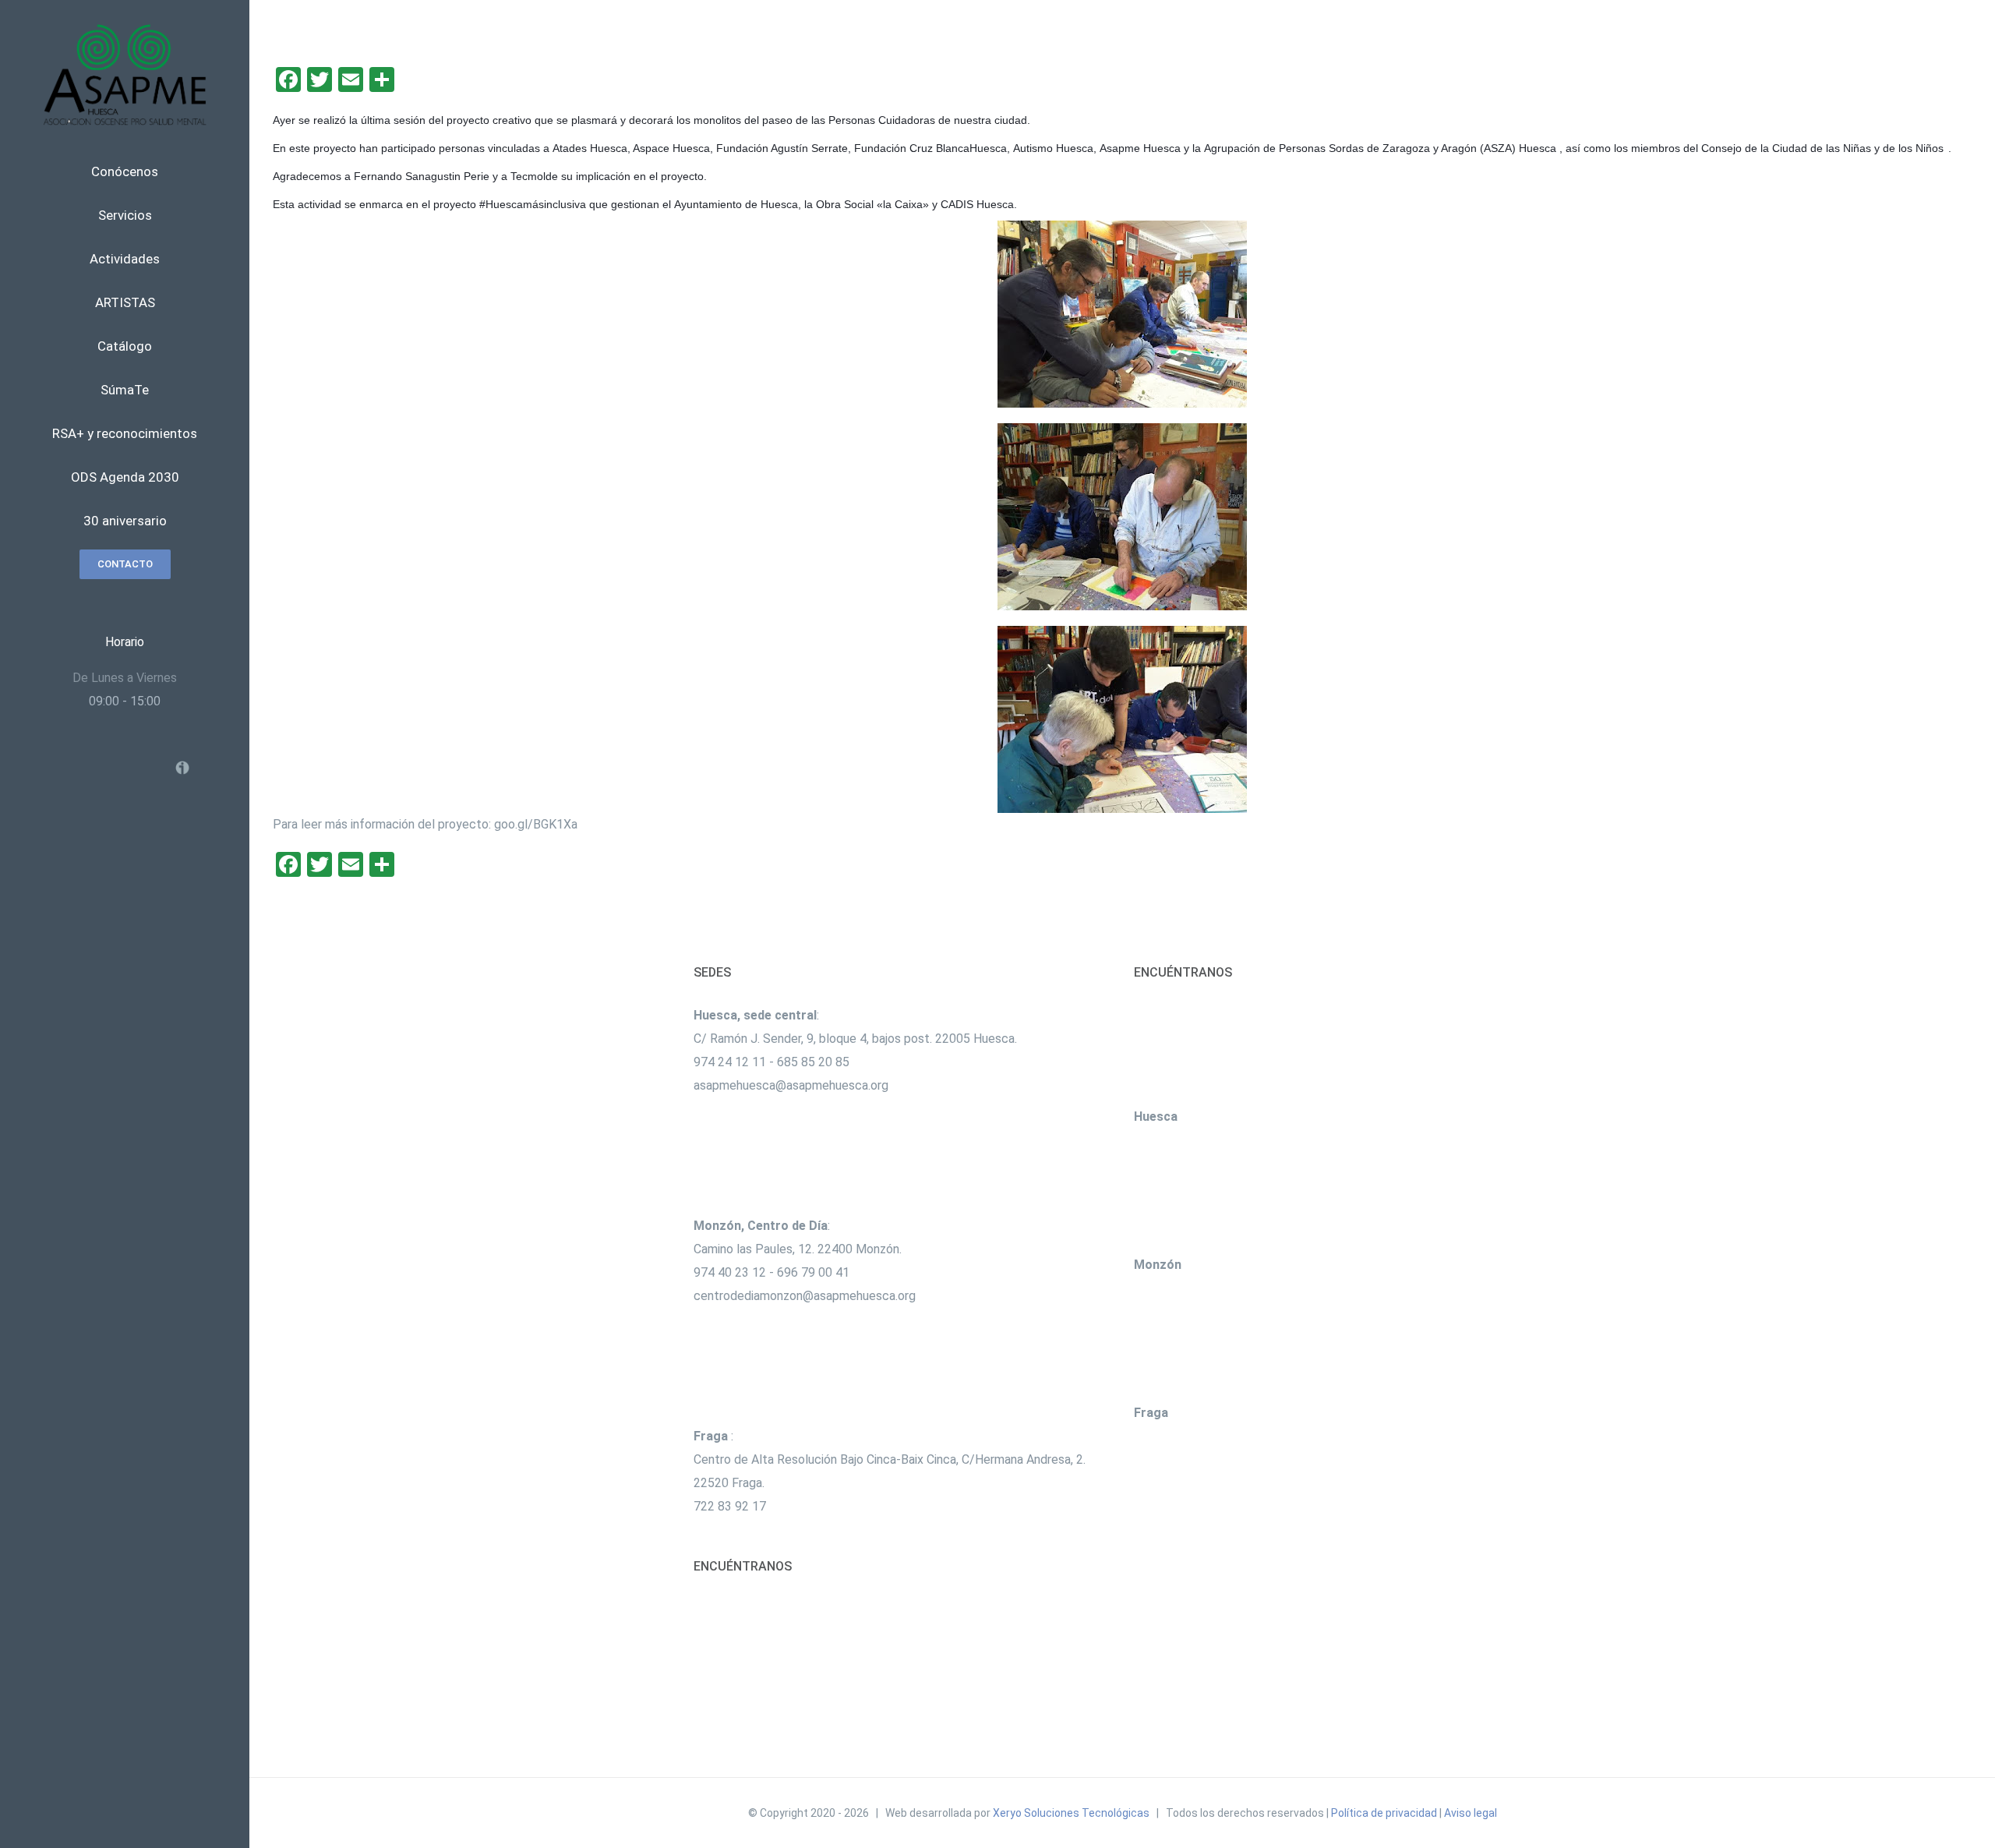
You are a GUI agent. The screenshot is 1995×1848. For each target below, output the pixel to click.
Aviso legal (1471, 1813)
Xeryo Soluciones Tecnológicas (1071, 1813)
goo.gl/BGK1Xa (536, 824)
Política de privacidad (1384, 1813)
